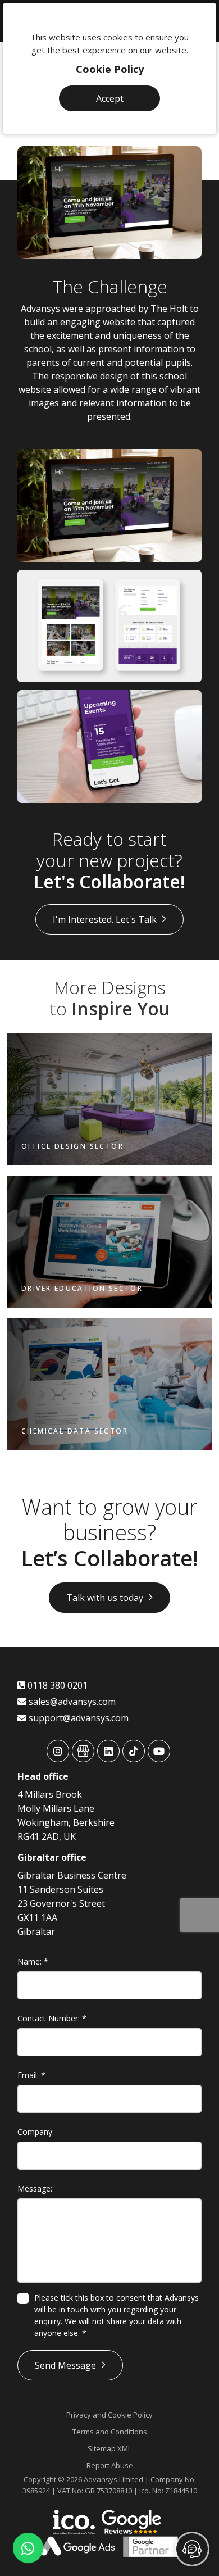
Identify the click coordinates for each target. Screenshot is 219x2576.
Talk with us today (105, 1598)
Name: (33, 1962)
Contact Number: (52, 2018)
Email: (31, 2075)
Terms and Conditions (110, 2432)
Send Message (65, 2365)
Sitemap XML (109, 2448)
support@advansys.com (77, 1718)
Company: (36, 2132)
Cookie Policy (110, 69)
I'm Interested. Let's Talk (105, 919)
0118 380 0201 (56, 1685)
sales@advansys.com (71, 1702)
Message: (35, 2189)
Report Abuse (110, 2465)
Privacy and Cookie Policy (109, 2415)
